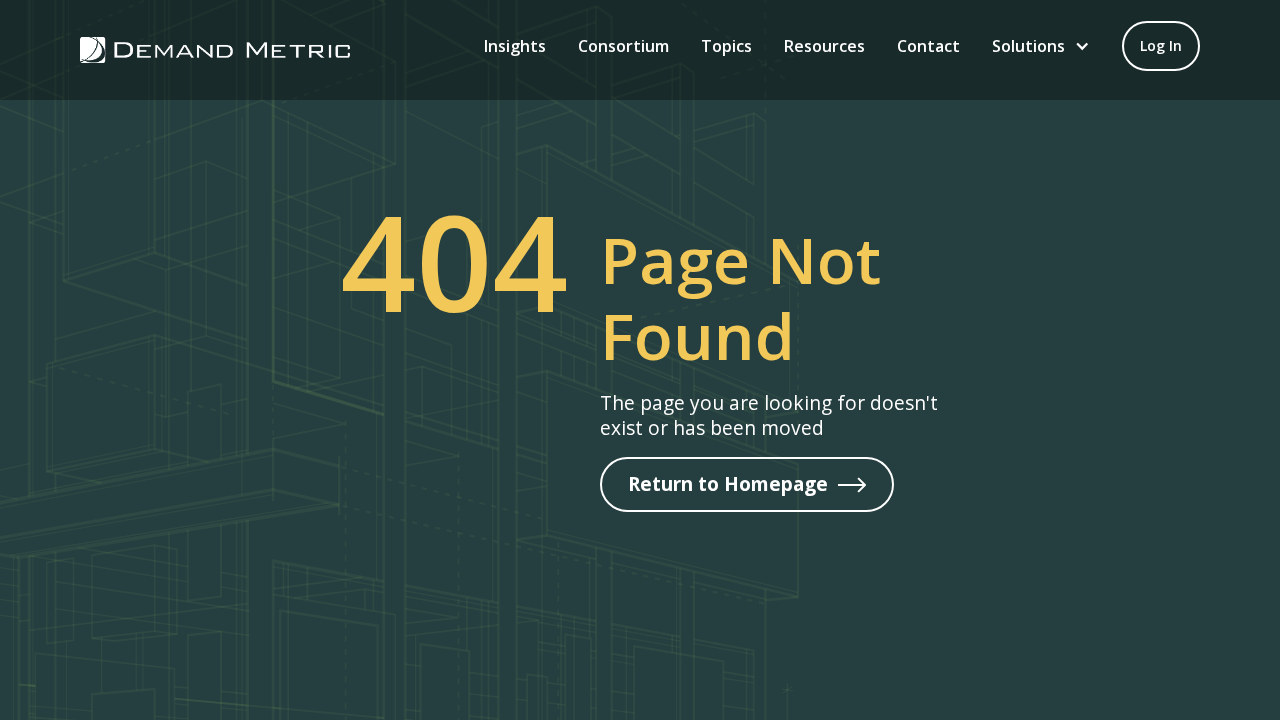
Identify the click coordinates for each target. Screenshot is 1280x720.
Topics (726, 46)
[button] (1041, 46)
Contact (928, 46)
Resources (824, 46)
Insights (515, 46)
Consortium (623, 46)
